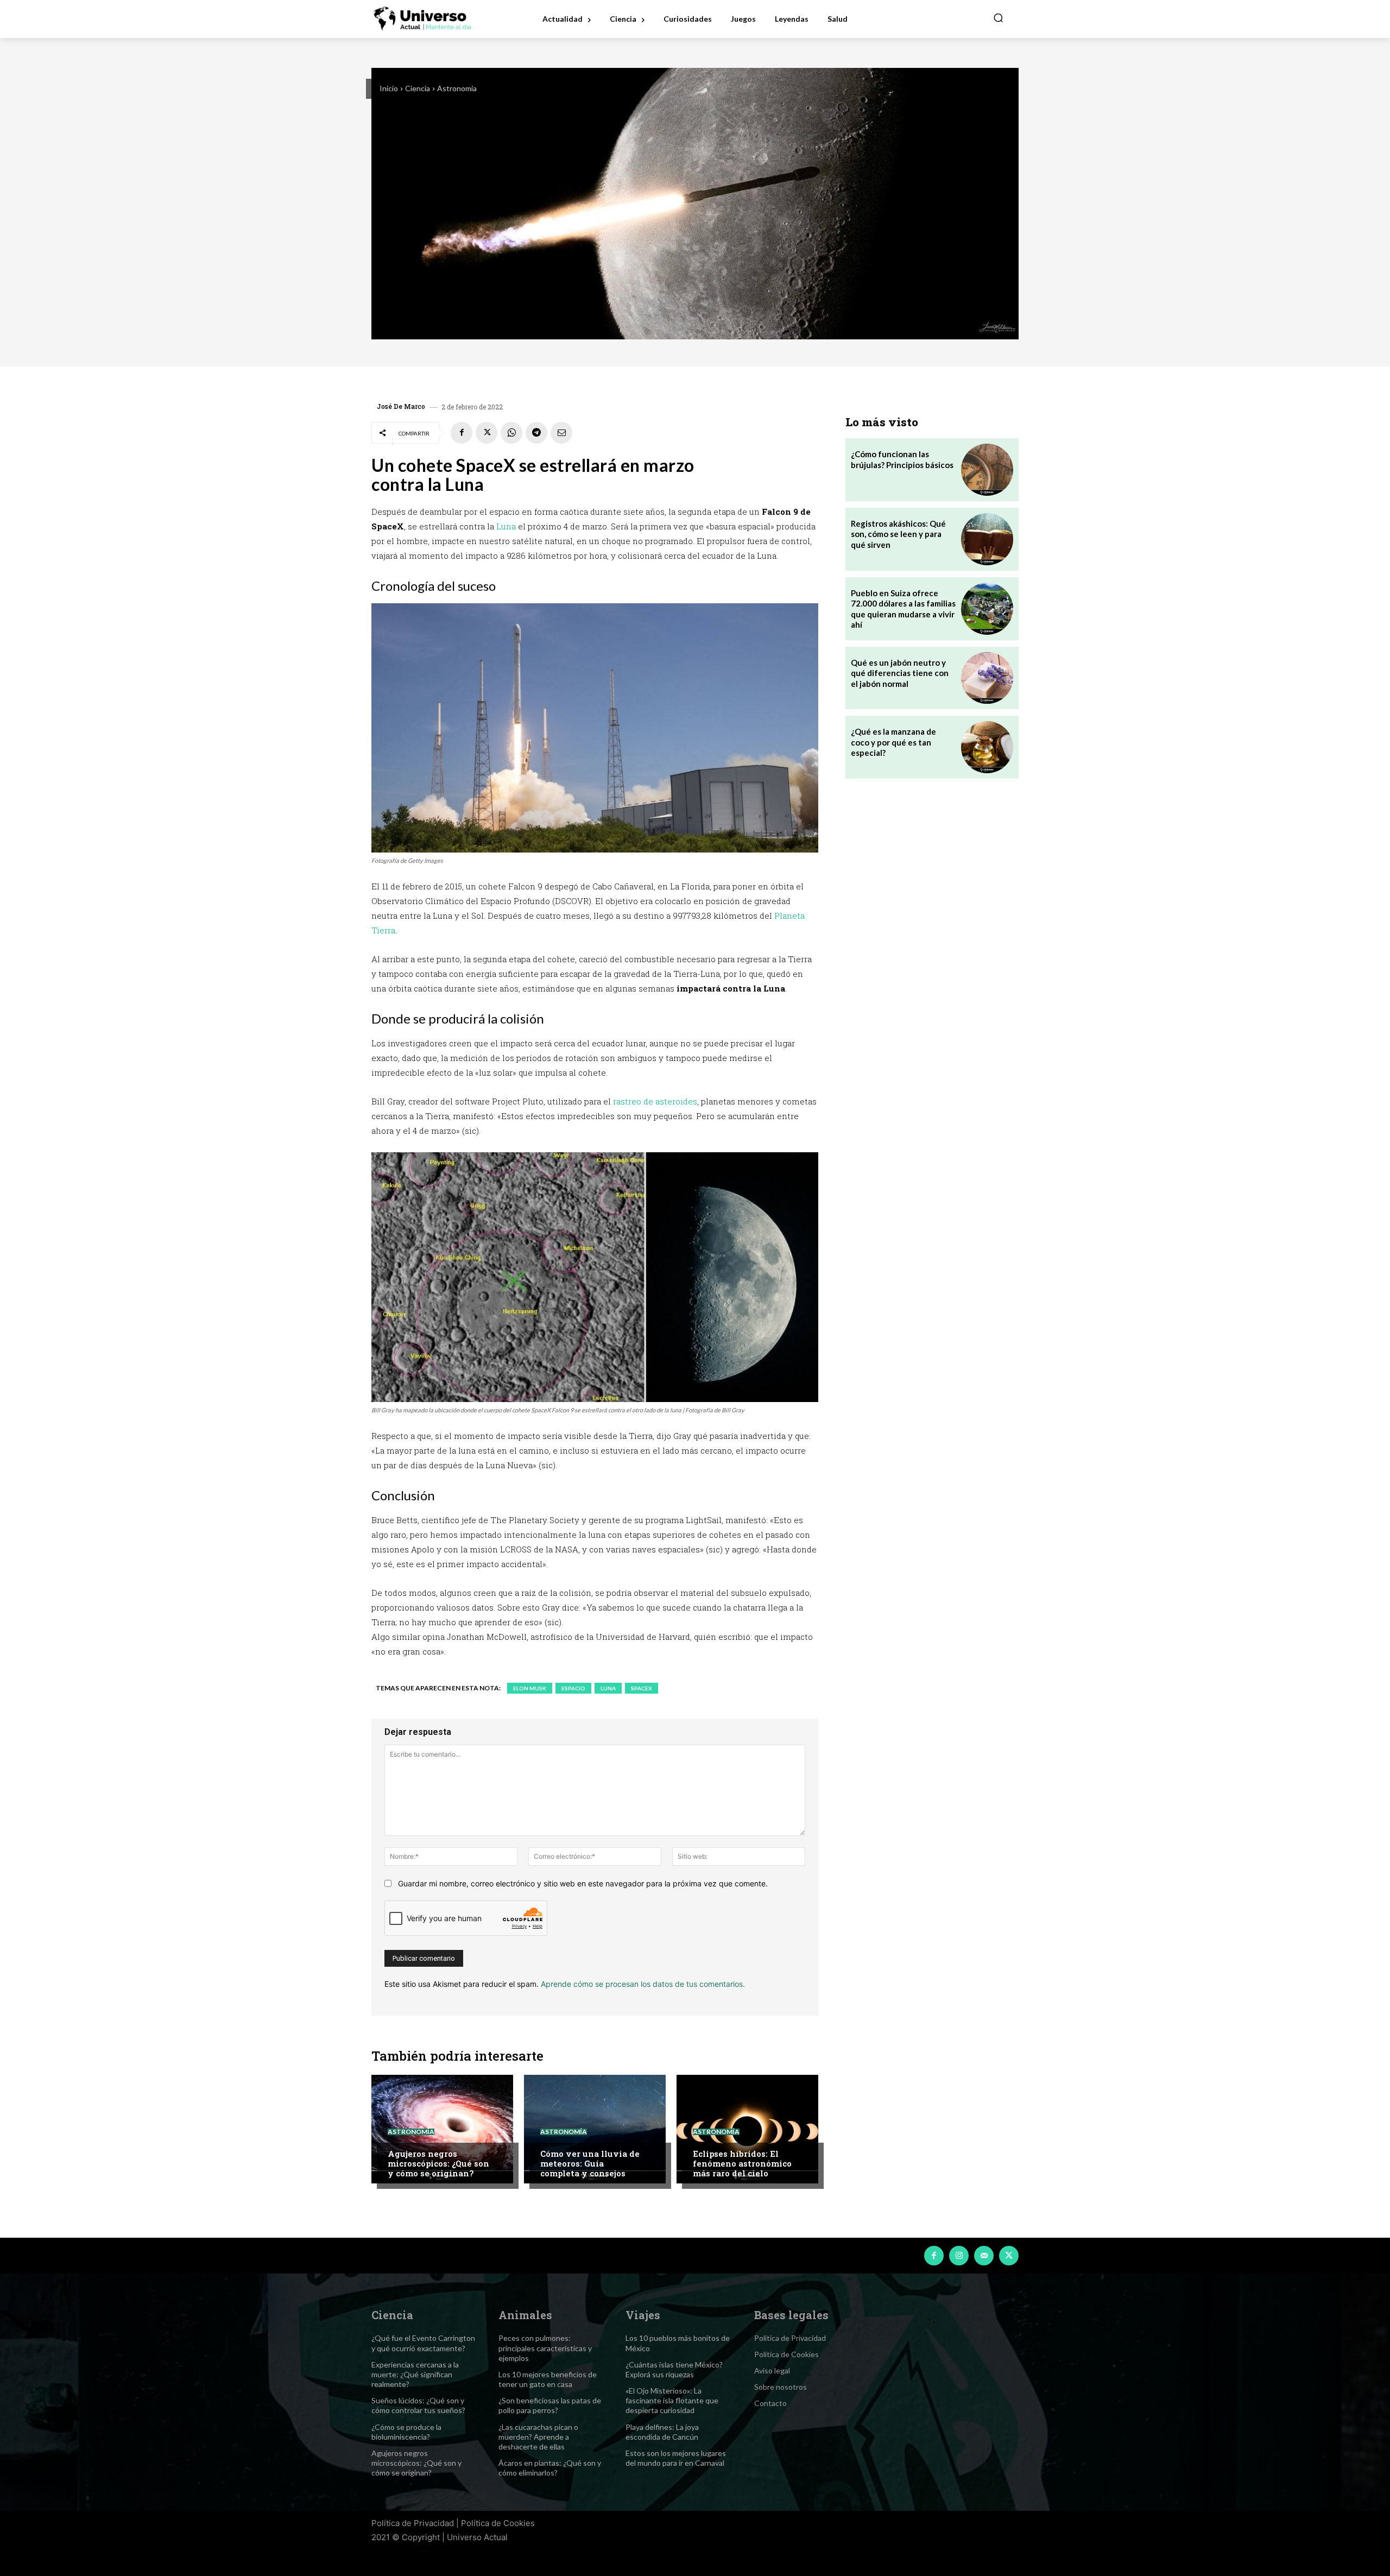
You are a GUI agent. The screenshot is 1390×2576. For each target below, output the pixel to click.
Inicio (389, 88)
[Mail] (984, 2256)
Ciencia (418, 88)
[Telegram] (536, 433)
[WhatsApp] (511, 433)
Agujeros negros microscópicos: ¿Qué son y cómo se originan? (438, 2163)
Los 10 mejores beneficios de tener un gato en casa (548, 2379)
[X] (486, 433)
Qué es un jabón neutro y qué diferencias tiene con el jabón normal (900, 673)
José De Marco (401, 406)
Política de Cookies (498, 2523)
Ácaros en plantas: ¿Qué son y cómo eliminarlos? (550, 2468)
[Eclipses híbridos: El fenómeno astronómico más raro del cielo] (747, 2129)
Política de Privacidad (413, 2523)
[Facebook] (462, 433)
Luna (506, 526)
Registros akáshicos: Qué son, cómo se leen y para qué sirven (898, 534)
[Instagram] (959, 2256)
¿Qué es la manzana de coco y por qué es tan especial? (893, 742)
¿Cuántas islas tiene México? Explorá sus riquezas (674, 2369)
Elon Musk (530, 1688)
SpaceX (642, 1688)
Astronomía (457, 88)
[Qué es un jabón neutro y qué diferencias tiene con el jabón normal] (987, 678)
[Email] (561, 433)
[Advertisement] (932, 874)
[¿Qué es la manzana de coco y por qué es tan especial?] (987, 747)
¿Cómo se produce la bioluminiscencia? (406, 2432)
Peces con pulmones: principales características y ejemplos (545, 2348)
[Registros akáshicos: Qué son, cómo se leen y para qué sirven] (987, 539)
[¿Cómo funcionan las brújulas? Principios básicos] (987, 470)
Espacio (573, 1688)
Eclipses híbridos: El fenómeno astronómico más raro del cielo (742, 2163)
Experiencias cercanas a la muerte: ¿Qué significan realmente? (415, 2374)
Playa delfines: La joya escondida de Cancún (662, 2432)
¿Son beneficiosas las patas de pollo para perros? (550, 2405)
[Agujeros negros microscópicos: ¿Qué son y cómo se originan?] (442, 2129)
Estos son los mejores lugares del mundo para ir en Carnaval (676, 2458)
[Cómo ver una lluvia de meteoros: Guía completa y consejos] (595, 2129)
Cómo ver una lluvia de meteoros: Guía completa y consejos (590, 2163)
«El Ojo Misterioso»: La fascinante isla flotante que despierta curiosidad (672, 2400)
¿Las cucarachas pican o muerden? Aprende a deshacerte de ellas (538, 2437)
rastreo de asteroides (655, 1101)
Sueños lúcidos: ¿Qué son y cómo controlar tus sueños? (418, 2405)
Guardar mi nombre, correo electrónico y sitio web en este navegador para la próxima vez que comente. (583, 1883)
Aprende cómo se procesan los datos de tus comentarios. (643, 1984)
